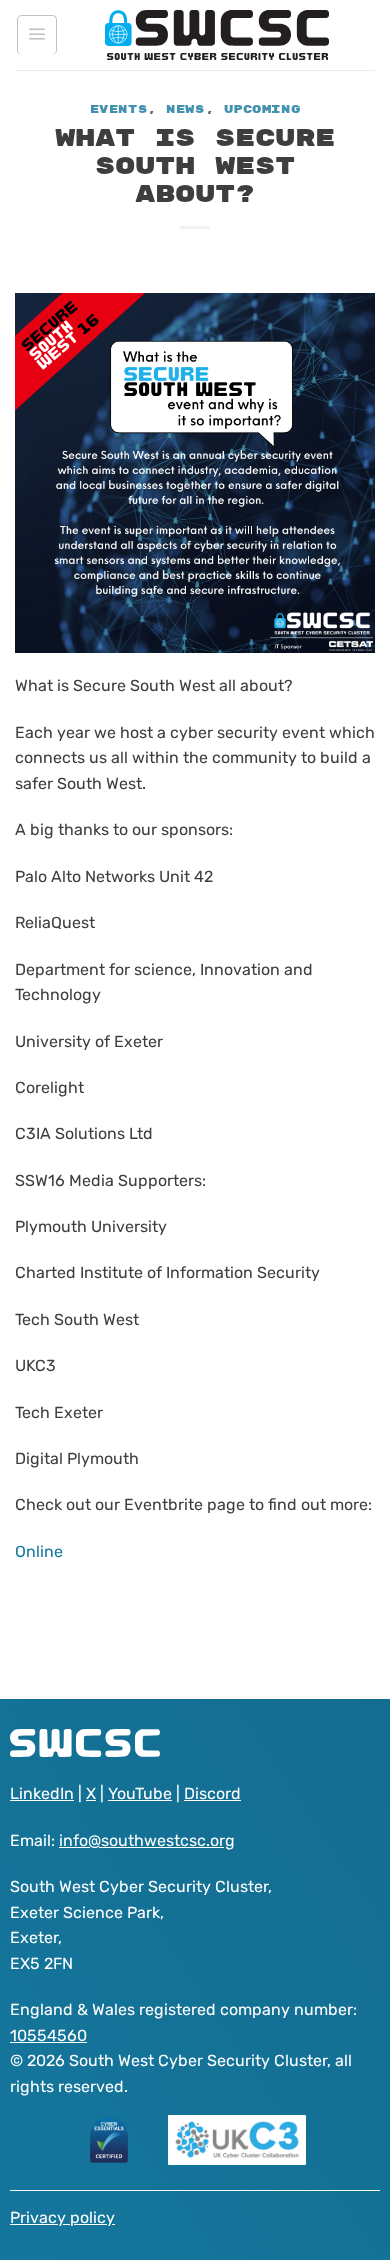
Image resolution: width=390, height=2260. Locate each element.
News (185, 109)
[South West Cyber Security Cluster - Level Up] (217, 35)
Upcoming (262, 109)
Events (118, 109)
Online (39, 1551)
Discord (212, 1793)
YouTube (140, 1793)
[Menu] (37, 35)
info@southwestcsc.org (147, 1840)
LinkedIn (42, 1793)
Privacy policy (62, 2217)
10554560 (48, 2035)
